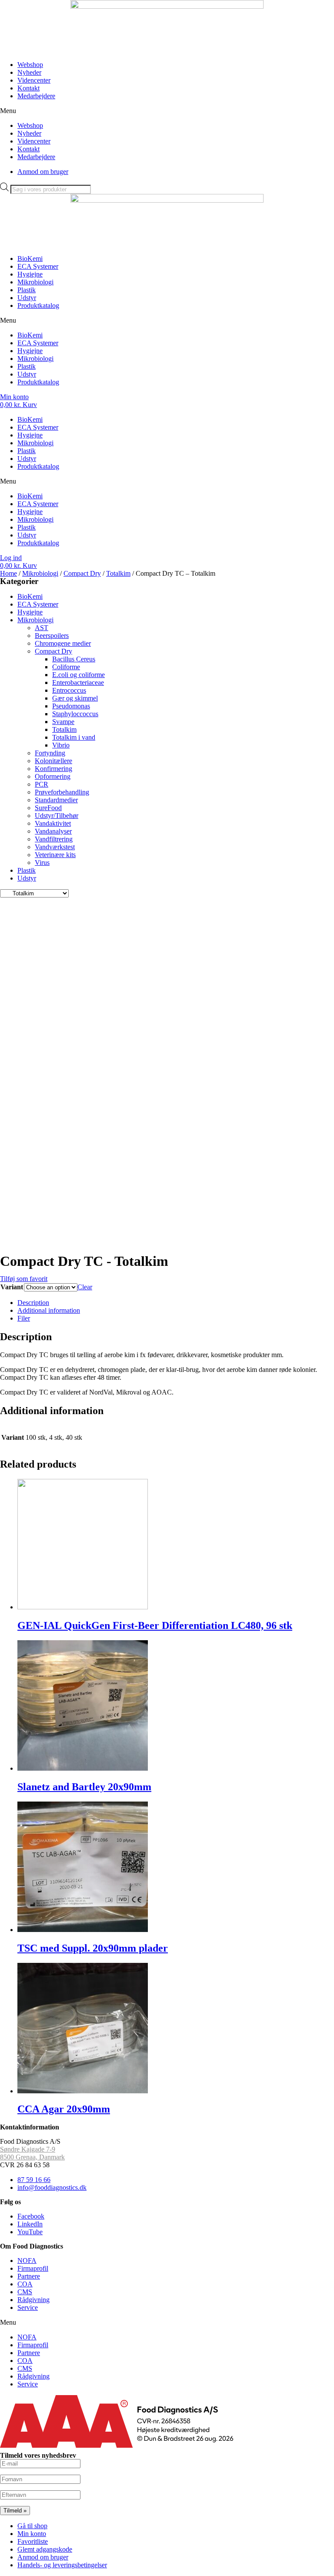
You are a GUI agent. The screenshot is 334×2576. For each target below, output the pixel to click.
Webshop (30, 65)
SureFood (48, 808)
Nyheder (29, 72)
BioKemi (30, 259)
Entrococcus (69, 690)
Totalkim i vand (74, 737)
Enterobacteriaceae (78, 682)
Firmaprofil (33, 2268)
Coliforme (66, 667)
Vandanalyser (53, 831)
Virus (42, 863)
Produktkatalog (38, 305)
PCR (42, 784)
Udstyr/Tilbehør (57, 816)
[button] (167, 111)
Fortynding (50, 753)
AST (42, 628)
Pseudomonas (71, 706)
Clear (85, 1287)
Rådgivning (33, 2300)
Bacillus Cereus (74, 659)
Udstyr (27, 298)
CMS (25, 2292)
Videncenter (34, 80)
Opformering (53, 776)
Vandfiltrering (54, 839)
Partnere (29, 2276)
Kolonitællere (53, 761)
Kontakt (28, 88)
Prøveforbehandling (62, 792)
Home (8, 573)
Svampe (63, 722)
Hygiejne (30, 274)
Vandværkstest (55, 847)
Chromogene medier (63, 643)
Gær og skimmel (75, 698)
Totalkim (118, 573)
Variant (12, 1287)
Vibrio (61, 745)
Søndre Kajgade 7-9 (28, 2149)
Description (33, 1303)
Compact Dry (82, 573)
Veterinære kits (55, 855)
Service (28, 2307)
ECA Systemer (38, 266)
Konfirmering (53, 769)
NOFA (27, 2261)
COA (25, 2284)
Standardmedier (56, 800)
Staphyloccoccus (75, 714)
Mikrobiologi (35, 282)
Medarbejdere (36, 96)
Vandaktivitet (53, 823)
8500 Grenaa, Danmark (32, 2157)
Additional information (49, 1310)
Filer (24, 1318)
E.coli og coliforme (78, 675)
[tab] (176, 1303)
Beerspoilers (52, 636)
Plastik (27, 290)
